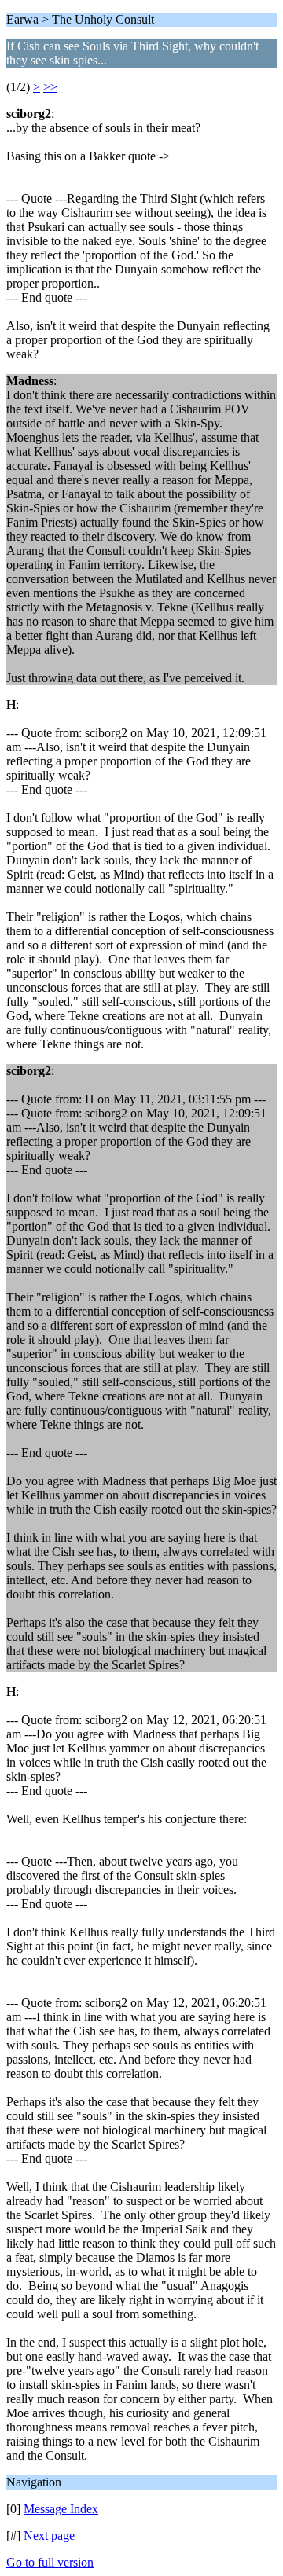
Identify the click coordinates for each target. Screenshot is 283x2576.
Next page (49, 2536)
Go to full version (50, 2562)
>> (50, 87)
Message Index (61, 2509)
